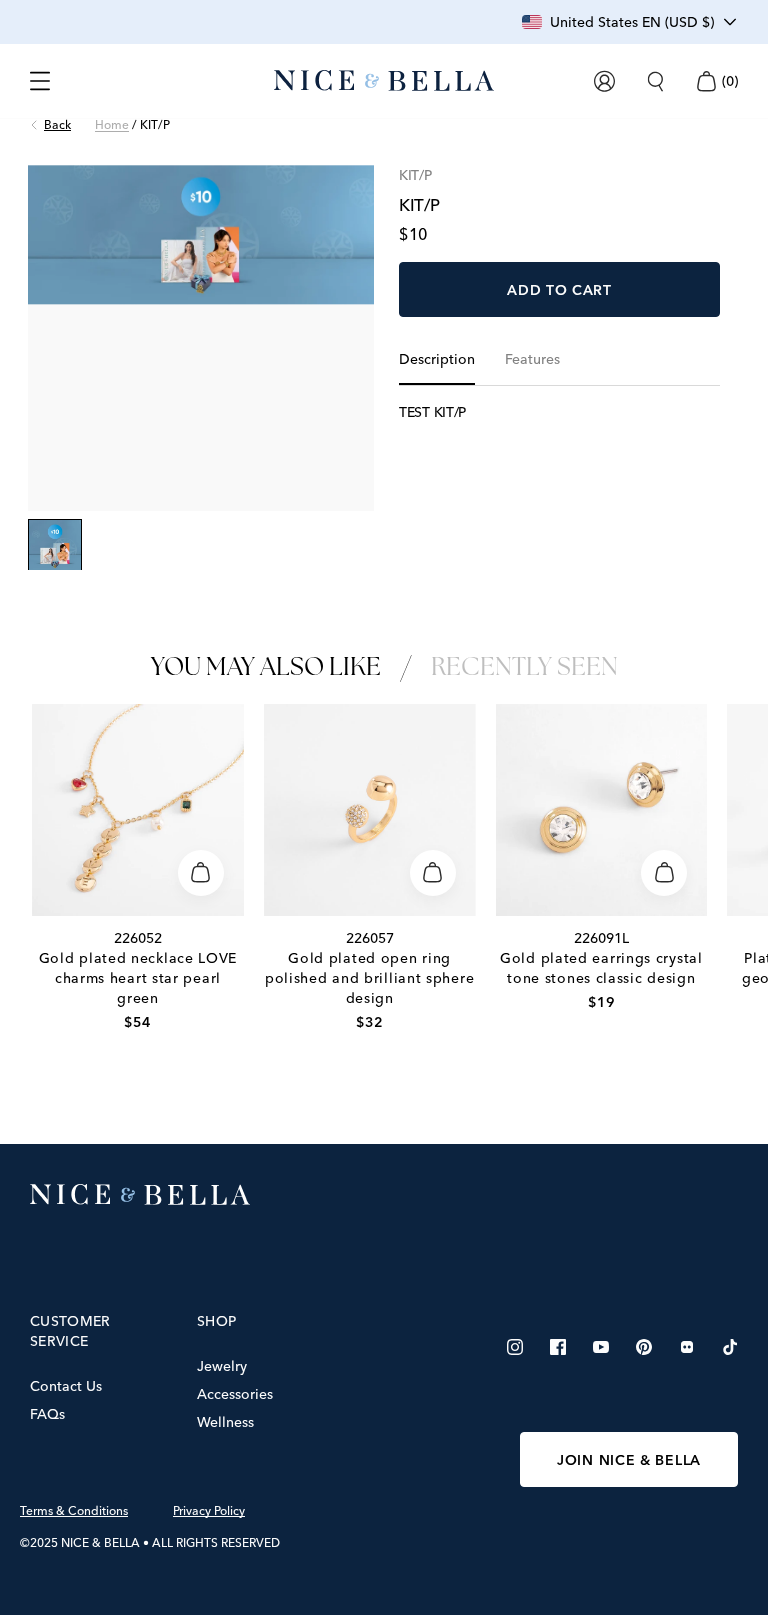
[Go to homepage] (384, 81)
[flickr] (687, 1347)
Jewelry (222, 1366)
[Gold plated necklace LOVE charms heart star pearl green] (138, 810)
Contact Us (66, 1386)
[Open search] (655, 81)
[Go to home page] (384, 1195)
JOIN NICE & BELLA (629, 1460)
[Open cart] (706, 81)
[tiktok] (730, 1347)
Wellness (225, 1422)
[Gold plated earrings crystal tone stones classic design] (602, 810)
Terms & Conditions (74, 1511)
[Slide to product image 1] (55, 546)
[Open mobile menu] (40, 81)
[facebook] (558, 1347)
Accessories (235, 1394)
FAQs (47, 1414)
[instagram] (515, 1347)
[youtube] (601, 1347)
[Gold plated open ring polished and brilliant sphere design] (370, 810)
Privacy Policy (209, 1511)
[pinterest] (644, 1347)
